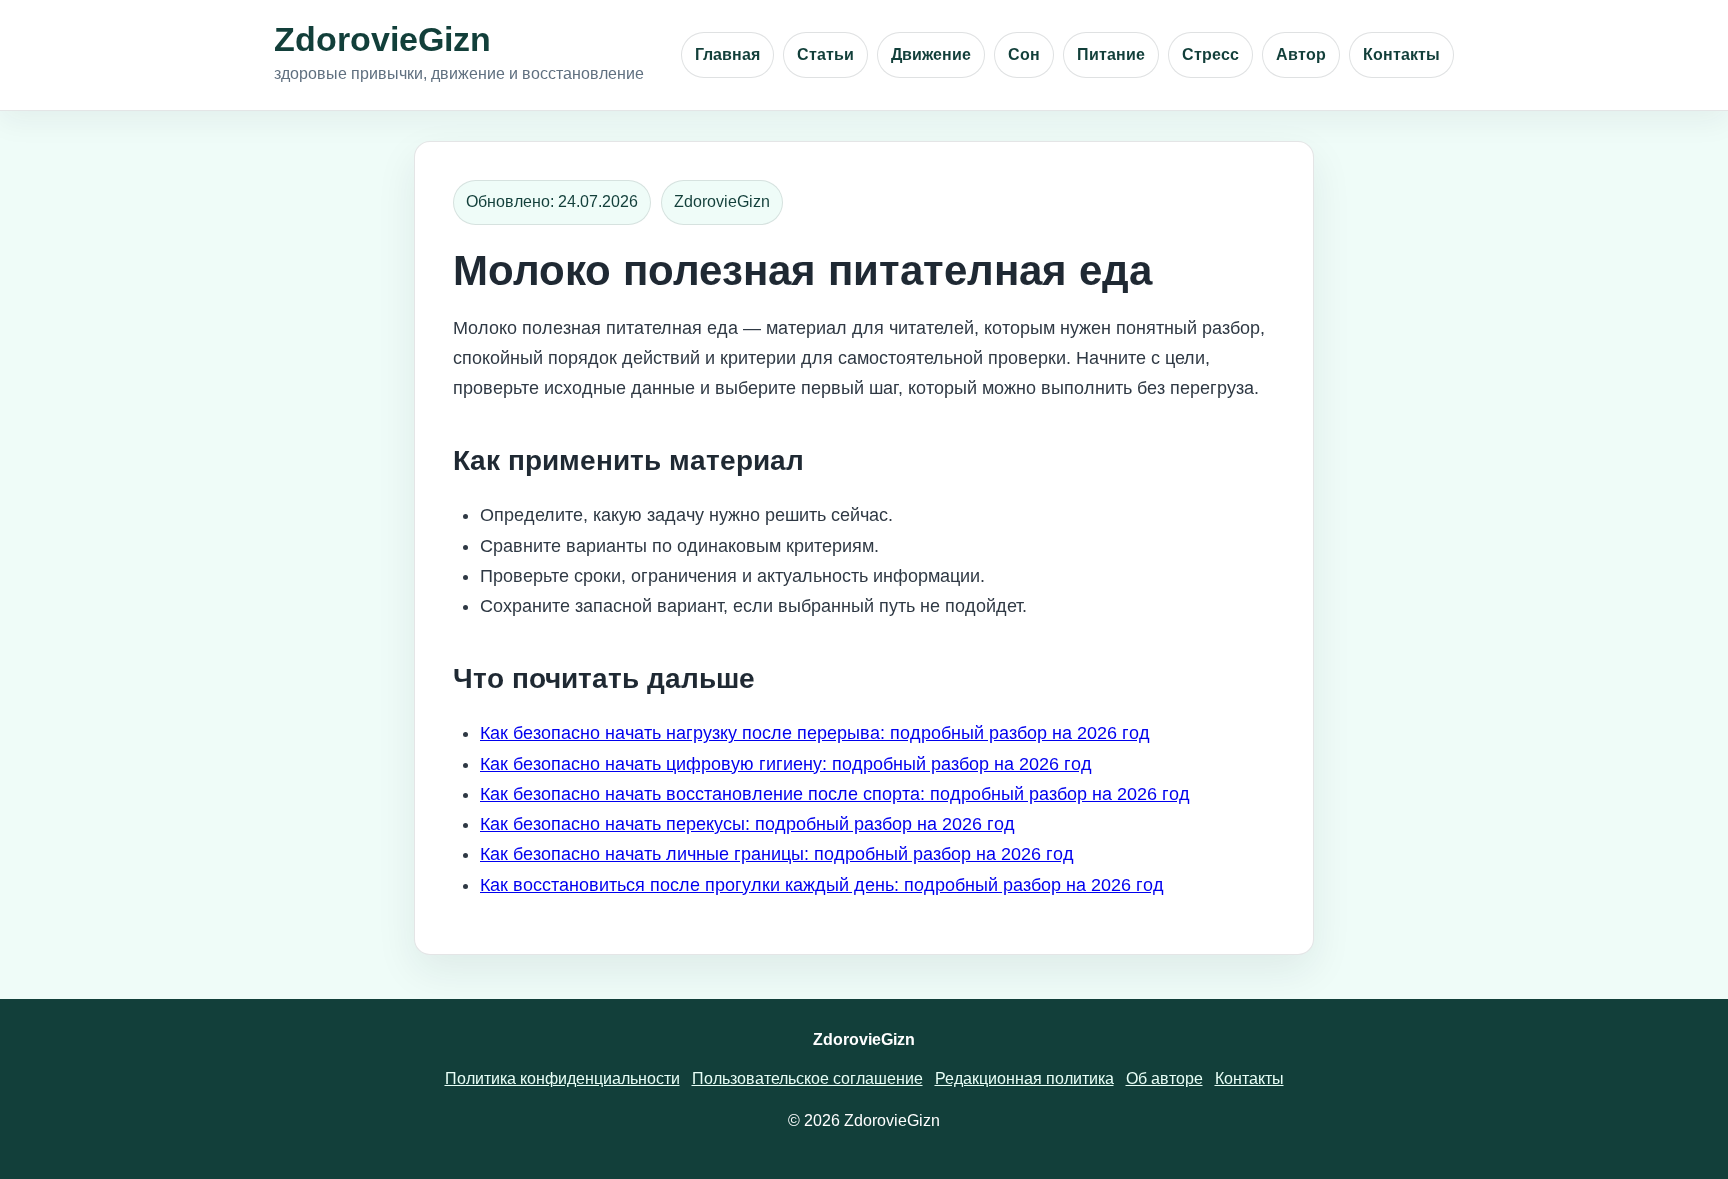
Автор (1301, 54)
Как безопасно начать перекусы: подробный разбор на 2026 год (747, 824)
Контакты (1401, 54)
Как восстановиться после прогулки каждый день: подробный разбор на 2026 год (822, 885)
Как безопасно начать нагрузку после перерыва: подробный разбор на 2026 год (815, 733)
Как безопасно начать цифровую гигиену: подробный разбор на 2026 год (786, 764)
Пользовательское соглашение (807, 1078)
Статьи (825, 54)
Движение (931, 54)
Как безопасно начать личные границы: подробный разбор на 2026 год (777, 854)
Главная (727, 54)
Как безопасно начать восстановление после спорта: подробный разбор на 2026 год (835, 794)
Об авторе (1164, 1078)
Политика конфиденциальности (562, 1078)
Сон (1024, 54)
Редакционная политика (1024, 1078)
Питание (1111, 54)
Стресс (1210, 54)
